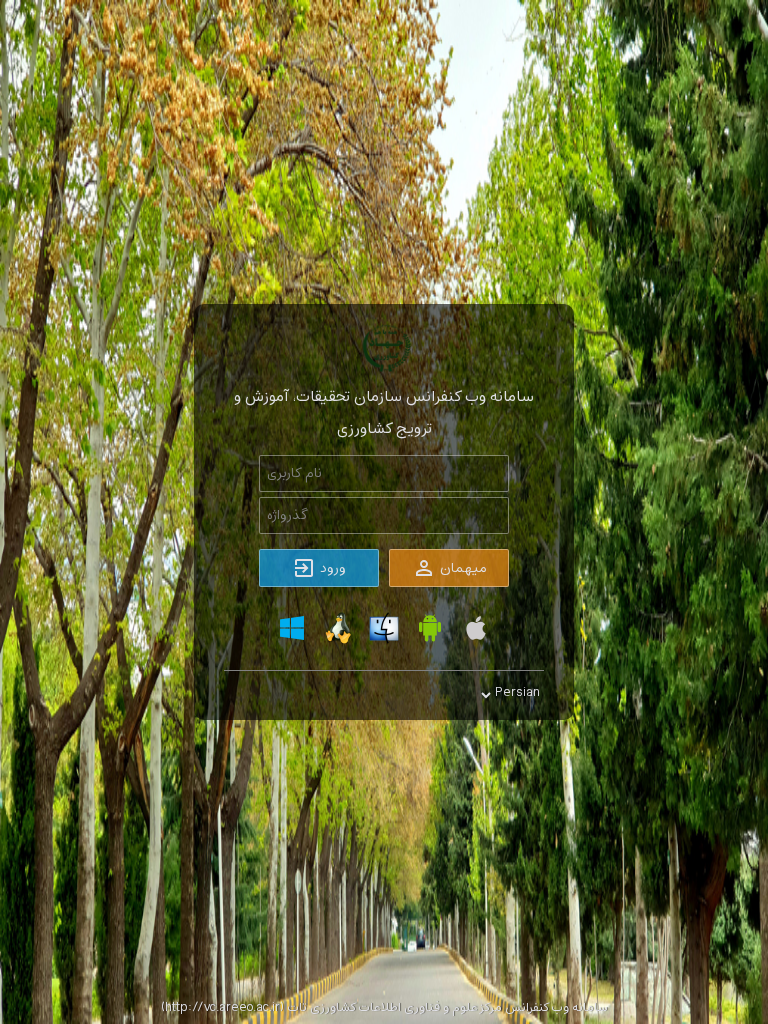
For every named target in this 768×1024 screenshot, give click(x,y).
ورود (331, 568)
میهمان (461, 568)
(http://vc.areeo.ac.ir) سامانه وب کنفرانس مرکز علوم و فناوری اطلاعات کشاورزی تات (384, 1008)
